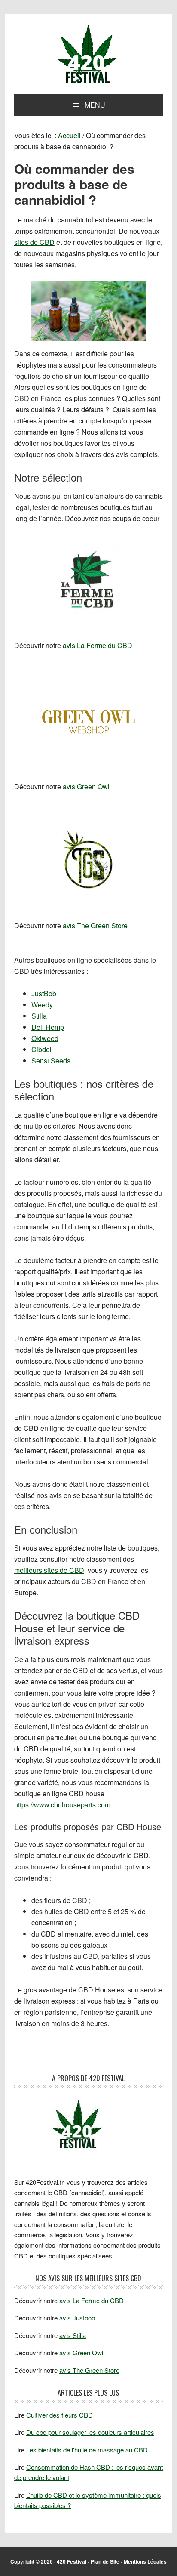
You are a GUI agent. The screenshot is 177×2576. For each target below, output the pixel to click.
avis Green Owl (86, 786)
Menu (95, 105)
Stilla (39, 1016)
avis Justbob (77, 2318)
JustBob (44, 993)
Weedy (42, 1005)
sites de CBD (34, 242)
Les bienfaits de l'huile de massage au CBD (87, 2450)
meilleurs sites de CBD (49, 1570)
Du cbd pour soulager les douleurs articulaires (90, 2432)
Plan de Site (105, 2561)
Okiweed (45, 1038)
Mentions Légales (145, 2561)
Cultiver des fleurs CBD (60, 2415)
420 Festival (72, 2561)
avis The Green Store (95, 925)
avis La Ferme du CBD (98, 645)
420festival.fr (88, 55)
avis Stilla (73, 2335)
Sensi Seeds (51, 1061)
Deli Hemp (48, 1027)
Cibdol (41, 1049)
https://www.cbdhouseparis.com (62, 1805)
